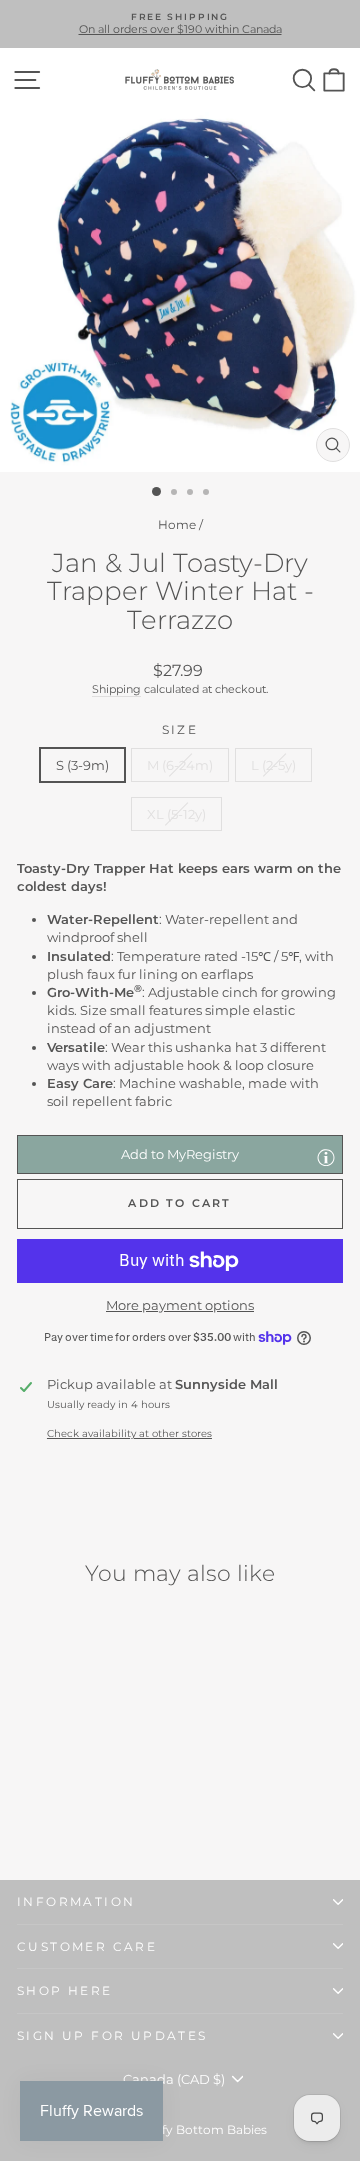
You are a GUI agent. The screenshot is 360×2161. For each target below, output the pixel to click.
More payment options (180, 1305)
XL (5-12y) (176, 814)
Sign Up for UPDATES (112, 2035)
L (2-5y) (273, 765)
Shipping (116, 689)
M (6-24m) (180, 765)
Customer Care (87, 1946)
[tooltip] (326, 1157)
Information (76, 1901)
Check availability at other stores (129, 1433)
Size (180, 729)
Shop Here (65, 1990)
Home (177, 524)
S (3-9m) (82, 765)
